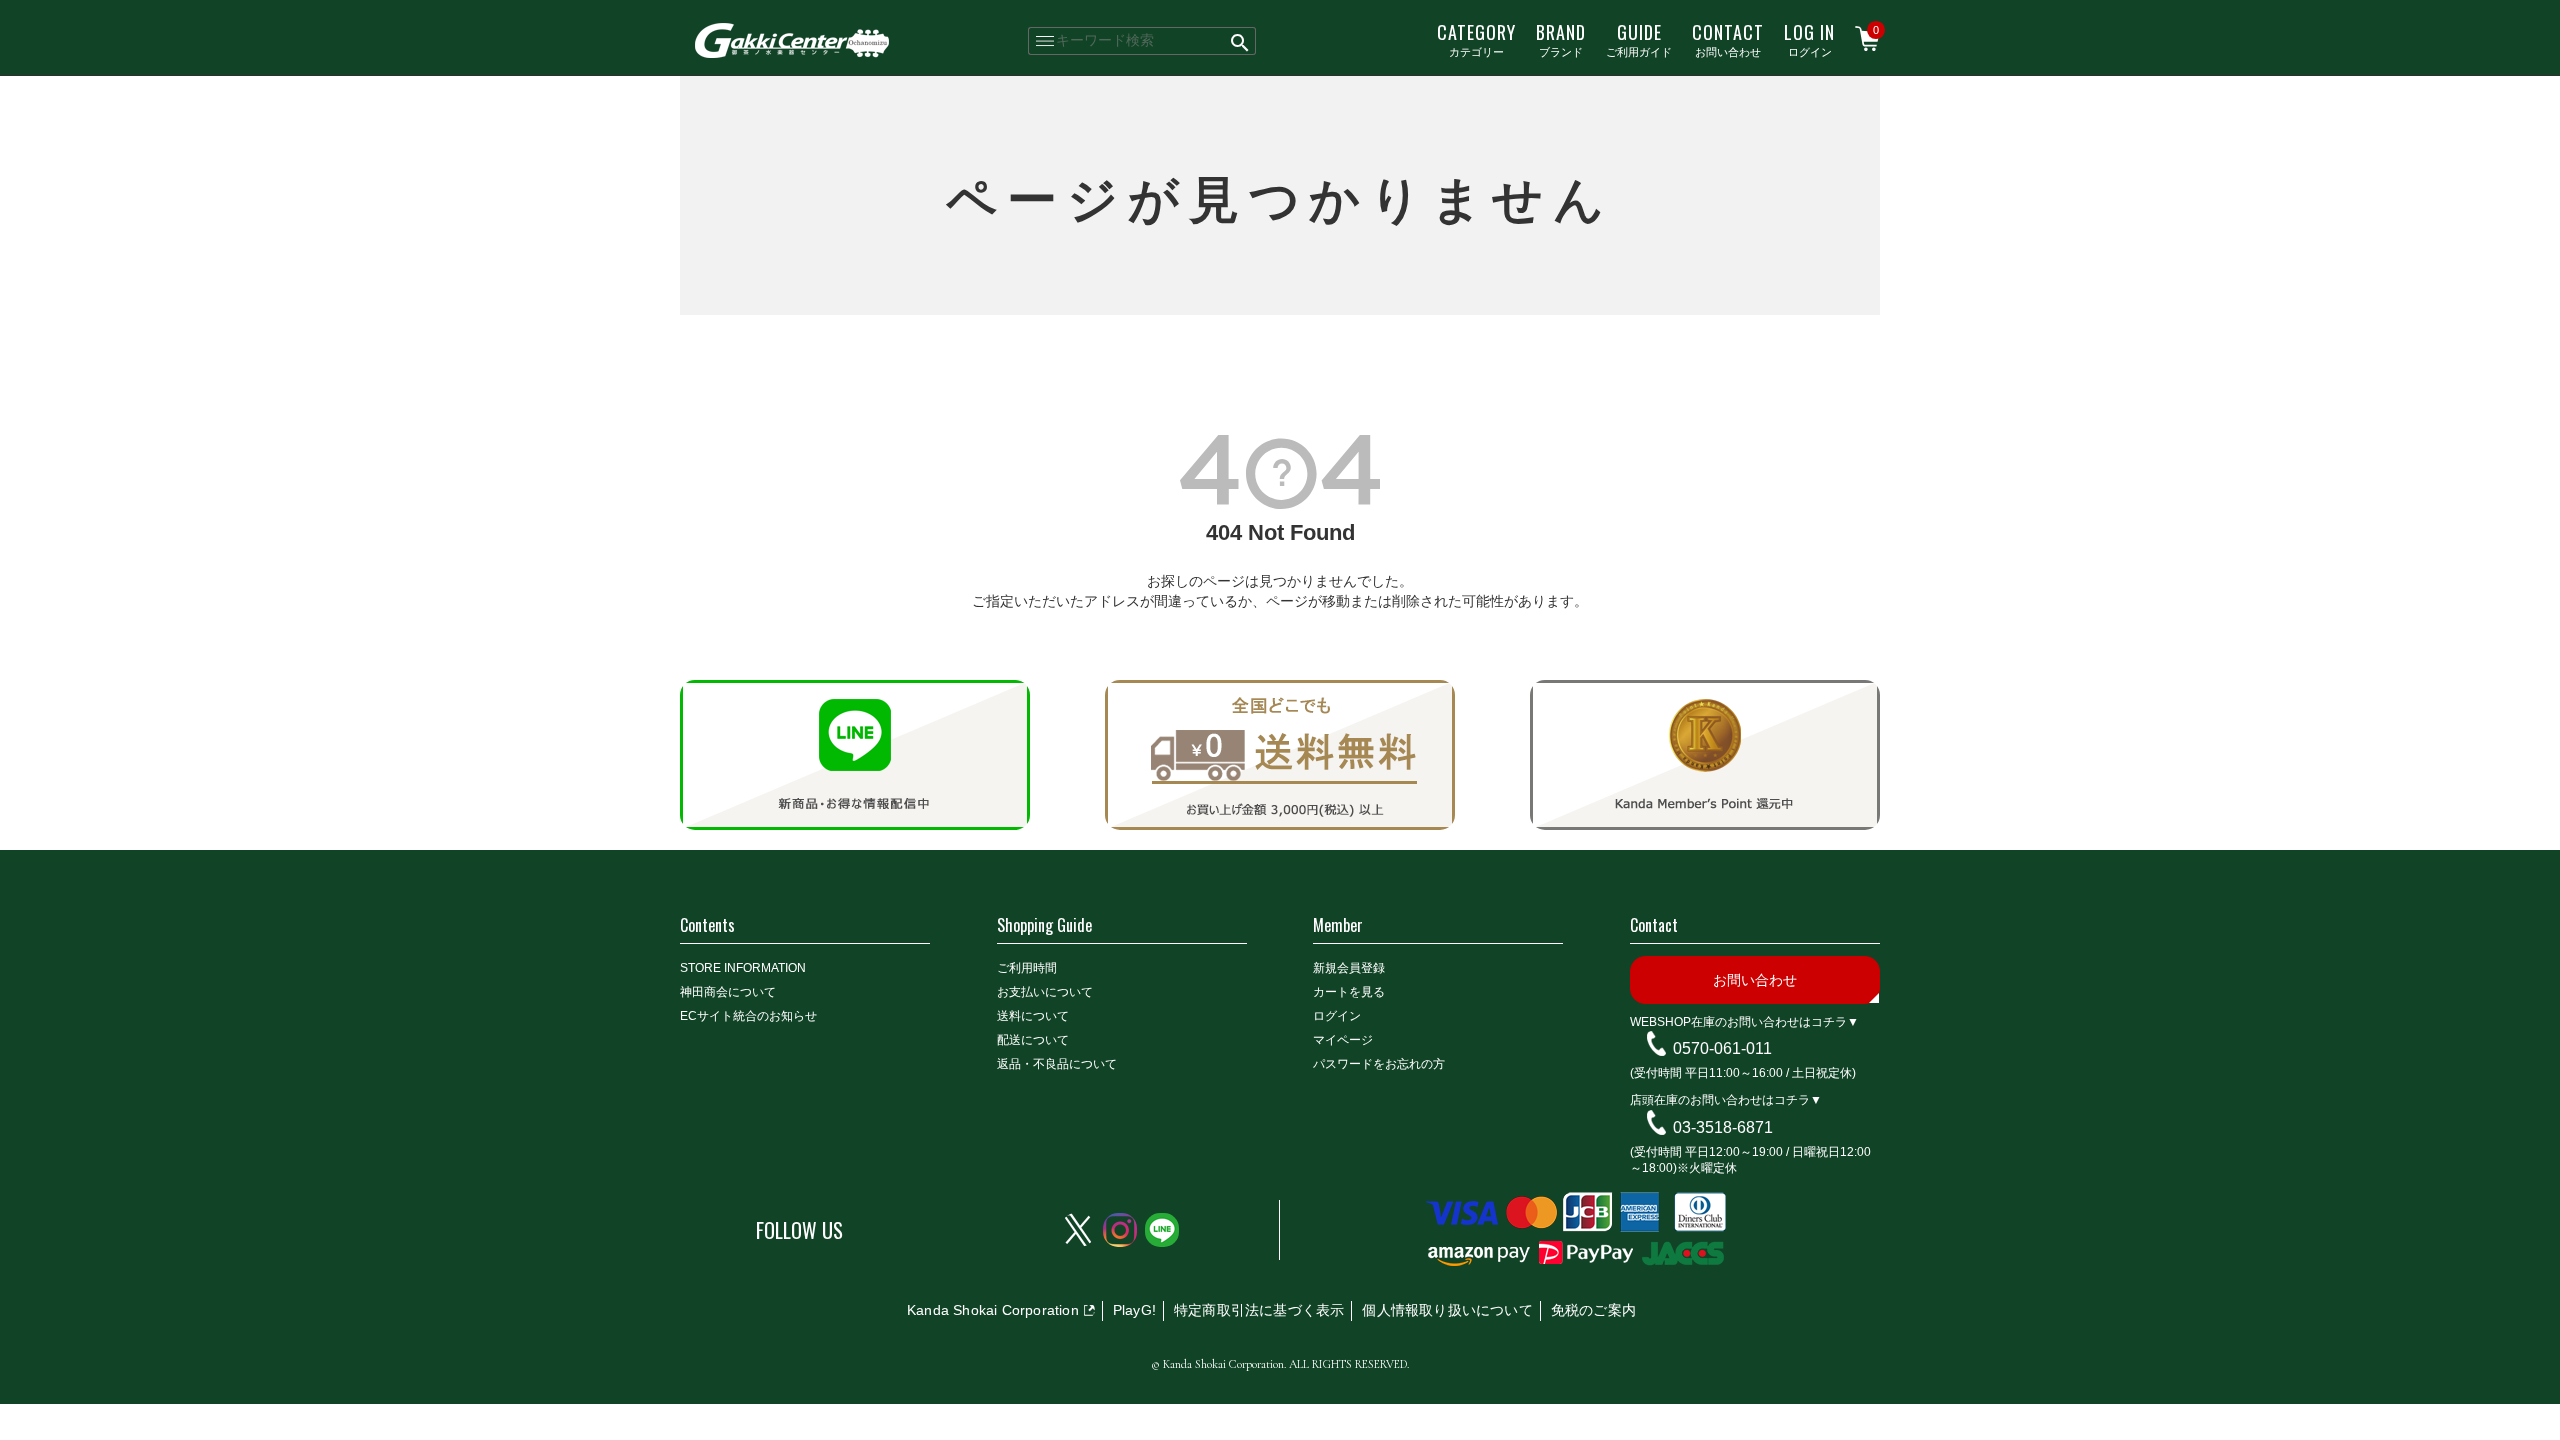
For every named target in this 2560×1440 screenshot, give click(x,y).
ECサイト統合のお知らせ (748, 1016)
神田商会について (728, 992)
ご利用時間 (1027, 968)
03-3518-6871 (1723, 1127)
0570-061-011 (1722, 1048)
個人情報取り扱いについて (1447, 1310)
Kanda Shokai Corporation (993, 1310)
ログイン (1809, 39)
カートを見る (1349, 992)
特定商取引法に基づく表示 (1259, 1310)
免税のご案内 (1593, 1310)
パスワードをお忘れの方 (1379, 1064)
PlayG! (1134, 1310)
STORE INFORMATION (743, 968)
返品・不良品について (1057, 1064)
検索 (1240, 41)
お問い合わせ (1728, 39)
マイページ (1343, 1040)
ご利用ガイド (1639, 39)
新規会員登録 (1349, 968)
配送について (1033, 1040)
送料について (1033, 1016)
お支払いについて (1045, 992)
